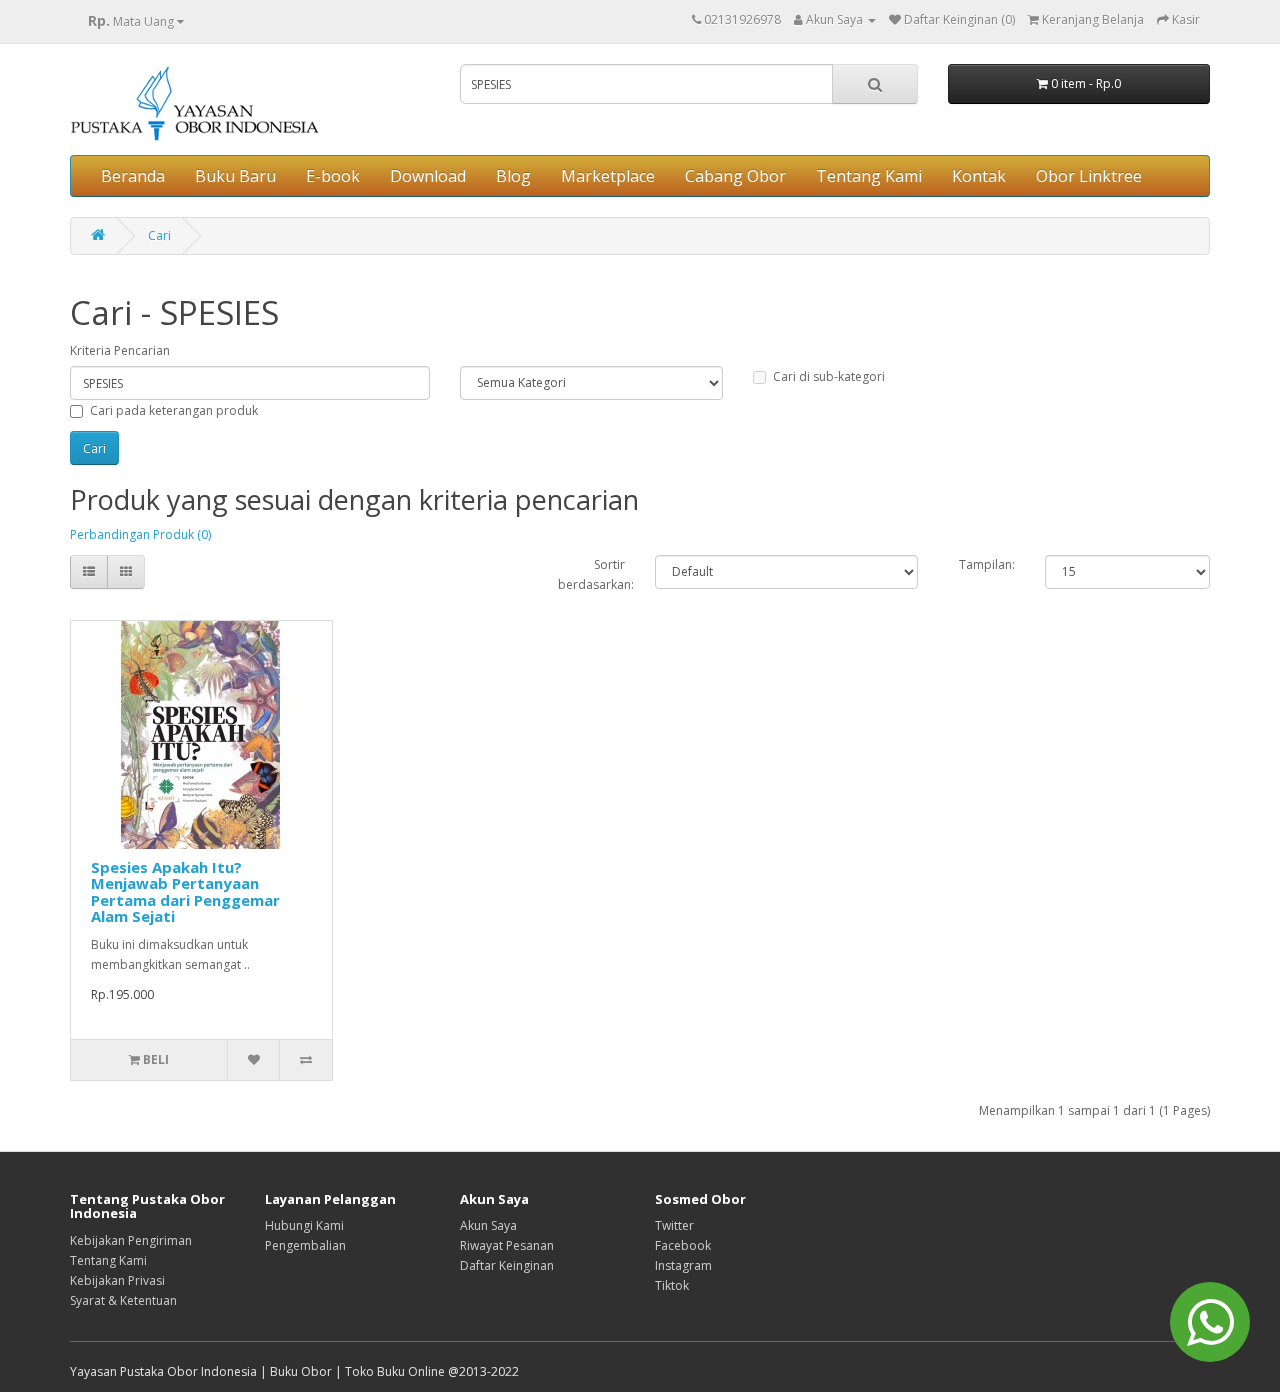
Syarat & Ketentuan (123, 1300)
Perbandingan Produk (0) (140, 534)
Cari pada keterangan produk (174, 410)
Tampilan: (987, 564)
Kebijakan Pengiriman (131, 1240)
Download (428, 176)
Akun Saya (488, 1225)
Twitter (674, 1225)
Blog (513, 176)
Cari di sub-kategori (829, 376)
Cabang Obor (735, 176)
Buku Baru (235, 176)
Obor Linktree (1089, 176)
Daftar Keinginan (507, 1265)
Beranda (133, 176)
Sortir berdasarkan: (592, 574)
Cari (159, 235)
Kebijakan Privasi (117, 1280)
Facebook (683, 1245)
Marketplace (608, 176)
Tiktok (672, 1285)
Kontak (979, 176)
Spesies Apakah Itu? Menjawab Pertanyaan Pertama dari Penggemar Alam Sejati (185, 892)
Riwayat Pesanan (507, 1245)
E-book (333, 176)
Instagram (683, 1265)
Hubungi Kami (304, 1225)
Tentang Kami (869, 176)
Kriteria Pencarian (120, 350)
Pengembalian (305, 1245)
